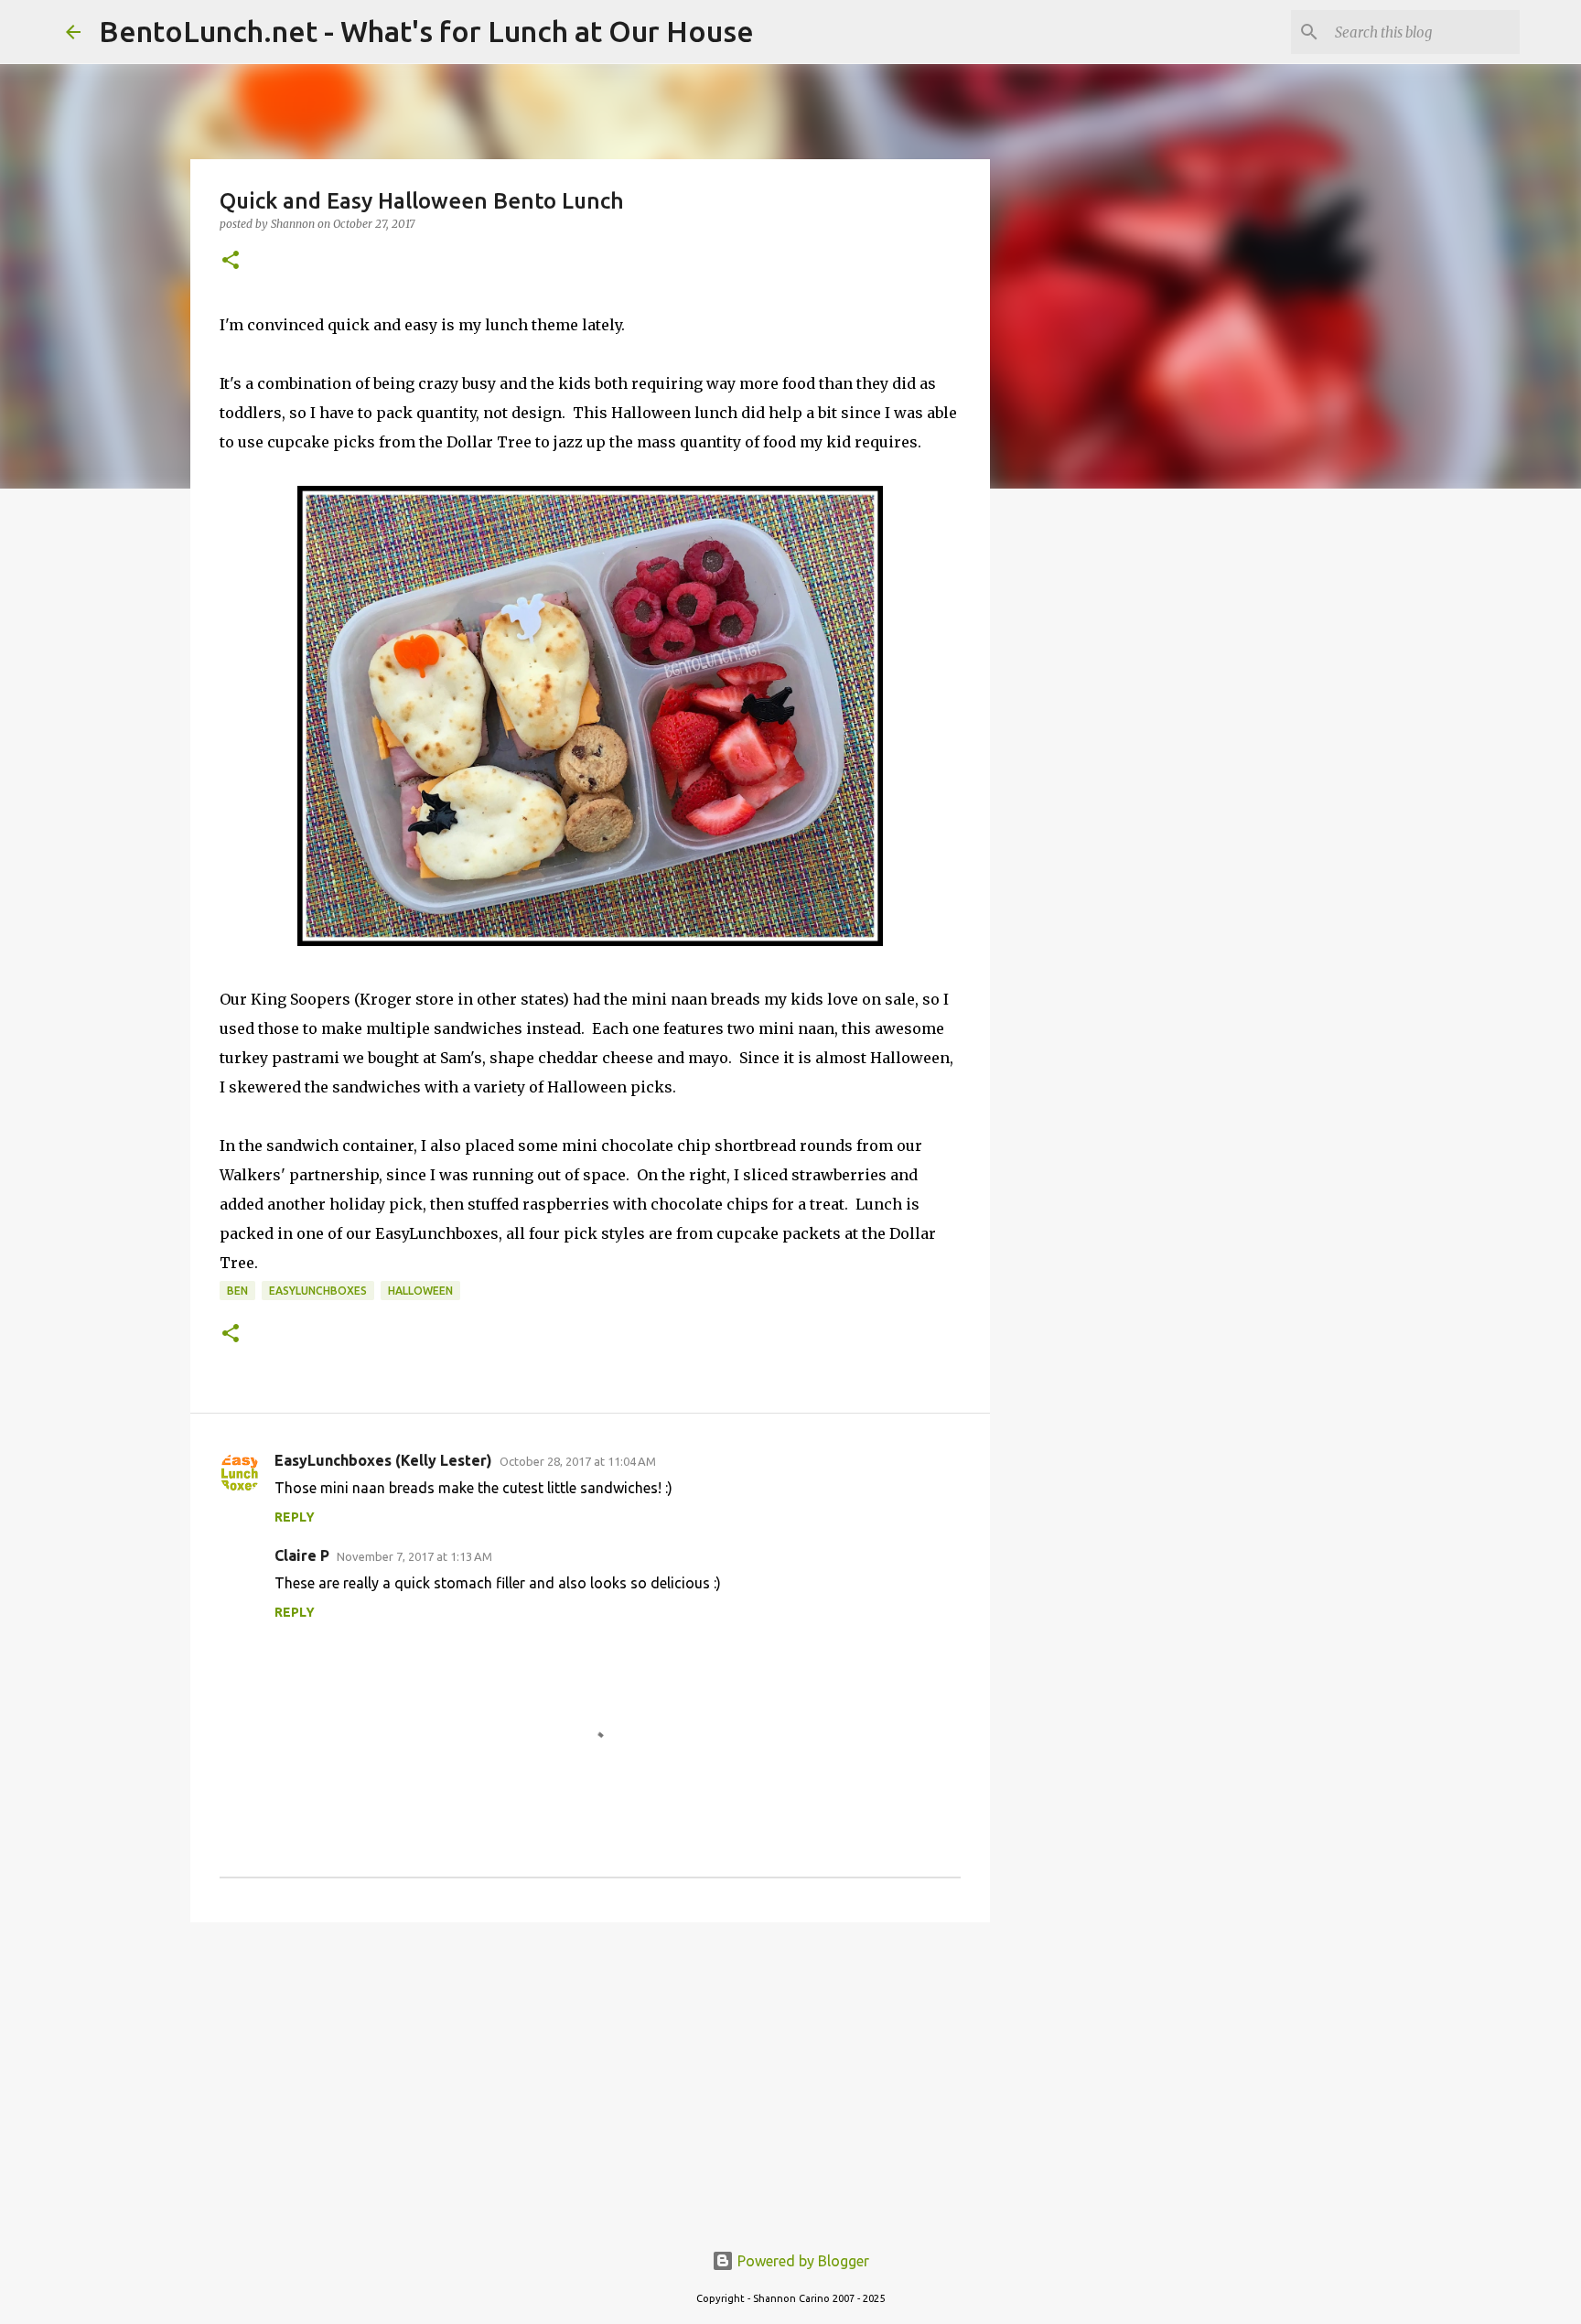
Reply (295, 1517)
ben (237, 1291)
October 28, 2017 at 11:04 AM (578, 1461)
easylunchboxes (318, 1291)
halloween (420, 1291)
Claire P (302, 1555)
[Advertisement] (590, 2078)
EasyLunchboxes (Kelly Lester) (383, 1460)
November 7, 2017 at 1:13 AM (414, 1556)
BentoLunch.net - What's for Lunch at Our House (426, 31)
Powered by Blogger (801, 2261)
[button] (231, 261)
